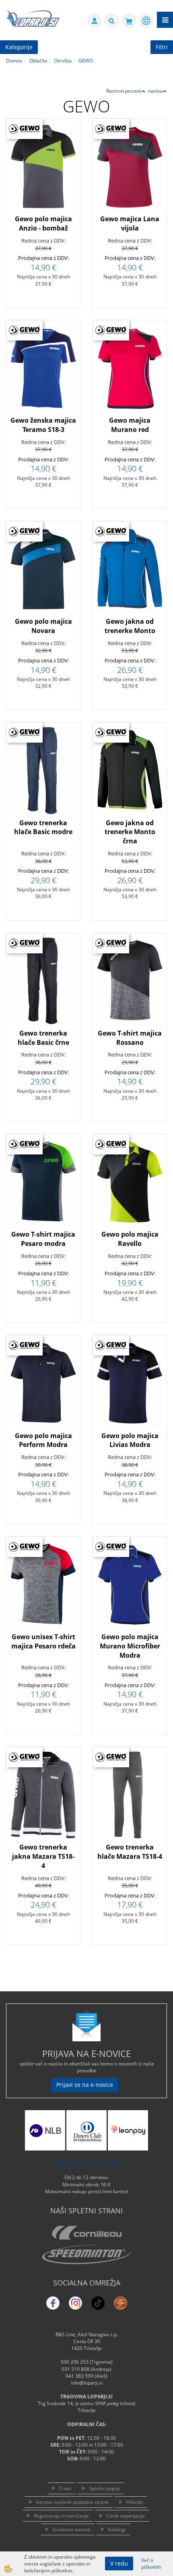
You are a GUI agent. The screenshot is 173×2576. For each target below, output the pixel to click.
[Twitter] (75, 2303)
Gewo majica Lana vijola (130, 223)
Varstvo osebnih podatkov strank (72, 2502)
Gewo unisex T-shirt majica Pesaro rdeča (43, 1641)
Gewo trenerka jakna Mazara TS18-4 (43, 1856)
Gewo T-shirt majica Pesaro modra (43, 1239)
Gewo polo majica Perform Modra (43, 1440)
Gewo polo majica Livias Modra (130, 1440)
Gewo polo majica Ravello (130, 1239)
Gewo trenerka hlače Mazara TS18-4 (130, 1852)
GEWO (86, 61)
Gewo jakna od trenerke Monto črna (130, 832)
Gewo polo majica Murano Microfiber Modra (130, 1646)
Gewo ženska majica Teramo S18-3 (43, 425)
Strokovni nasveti (71, 2529)
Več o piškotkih (151, 2564)
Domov (14, 61)
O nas (65, 2488)
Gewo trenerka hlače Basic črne (43, 1038)
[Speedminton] (86, 2254)
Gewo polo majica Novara (43, 626)
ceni (137, 91)
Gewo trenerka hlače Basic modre (43, 827)
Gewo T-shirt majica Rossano (130, 1038)
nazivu (155, 91)
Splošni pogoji (104, 2488)
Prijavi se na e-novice (85, 2085)
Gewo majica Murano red (130, 425)
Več (43, 183)
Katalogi (117, 2529)
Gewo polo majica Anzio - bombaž (43, 223)
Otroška (63, 61)
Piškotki (134, 2502)
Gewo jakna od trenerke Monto (130, 626)
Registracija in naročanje (61, 2516)
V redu (119, 2563)
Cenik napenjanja (126, 2516)
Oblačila (38, 61)
